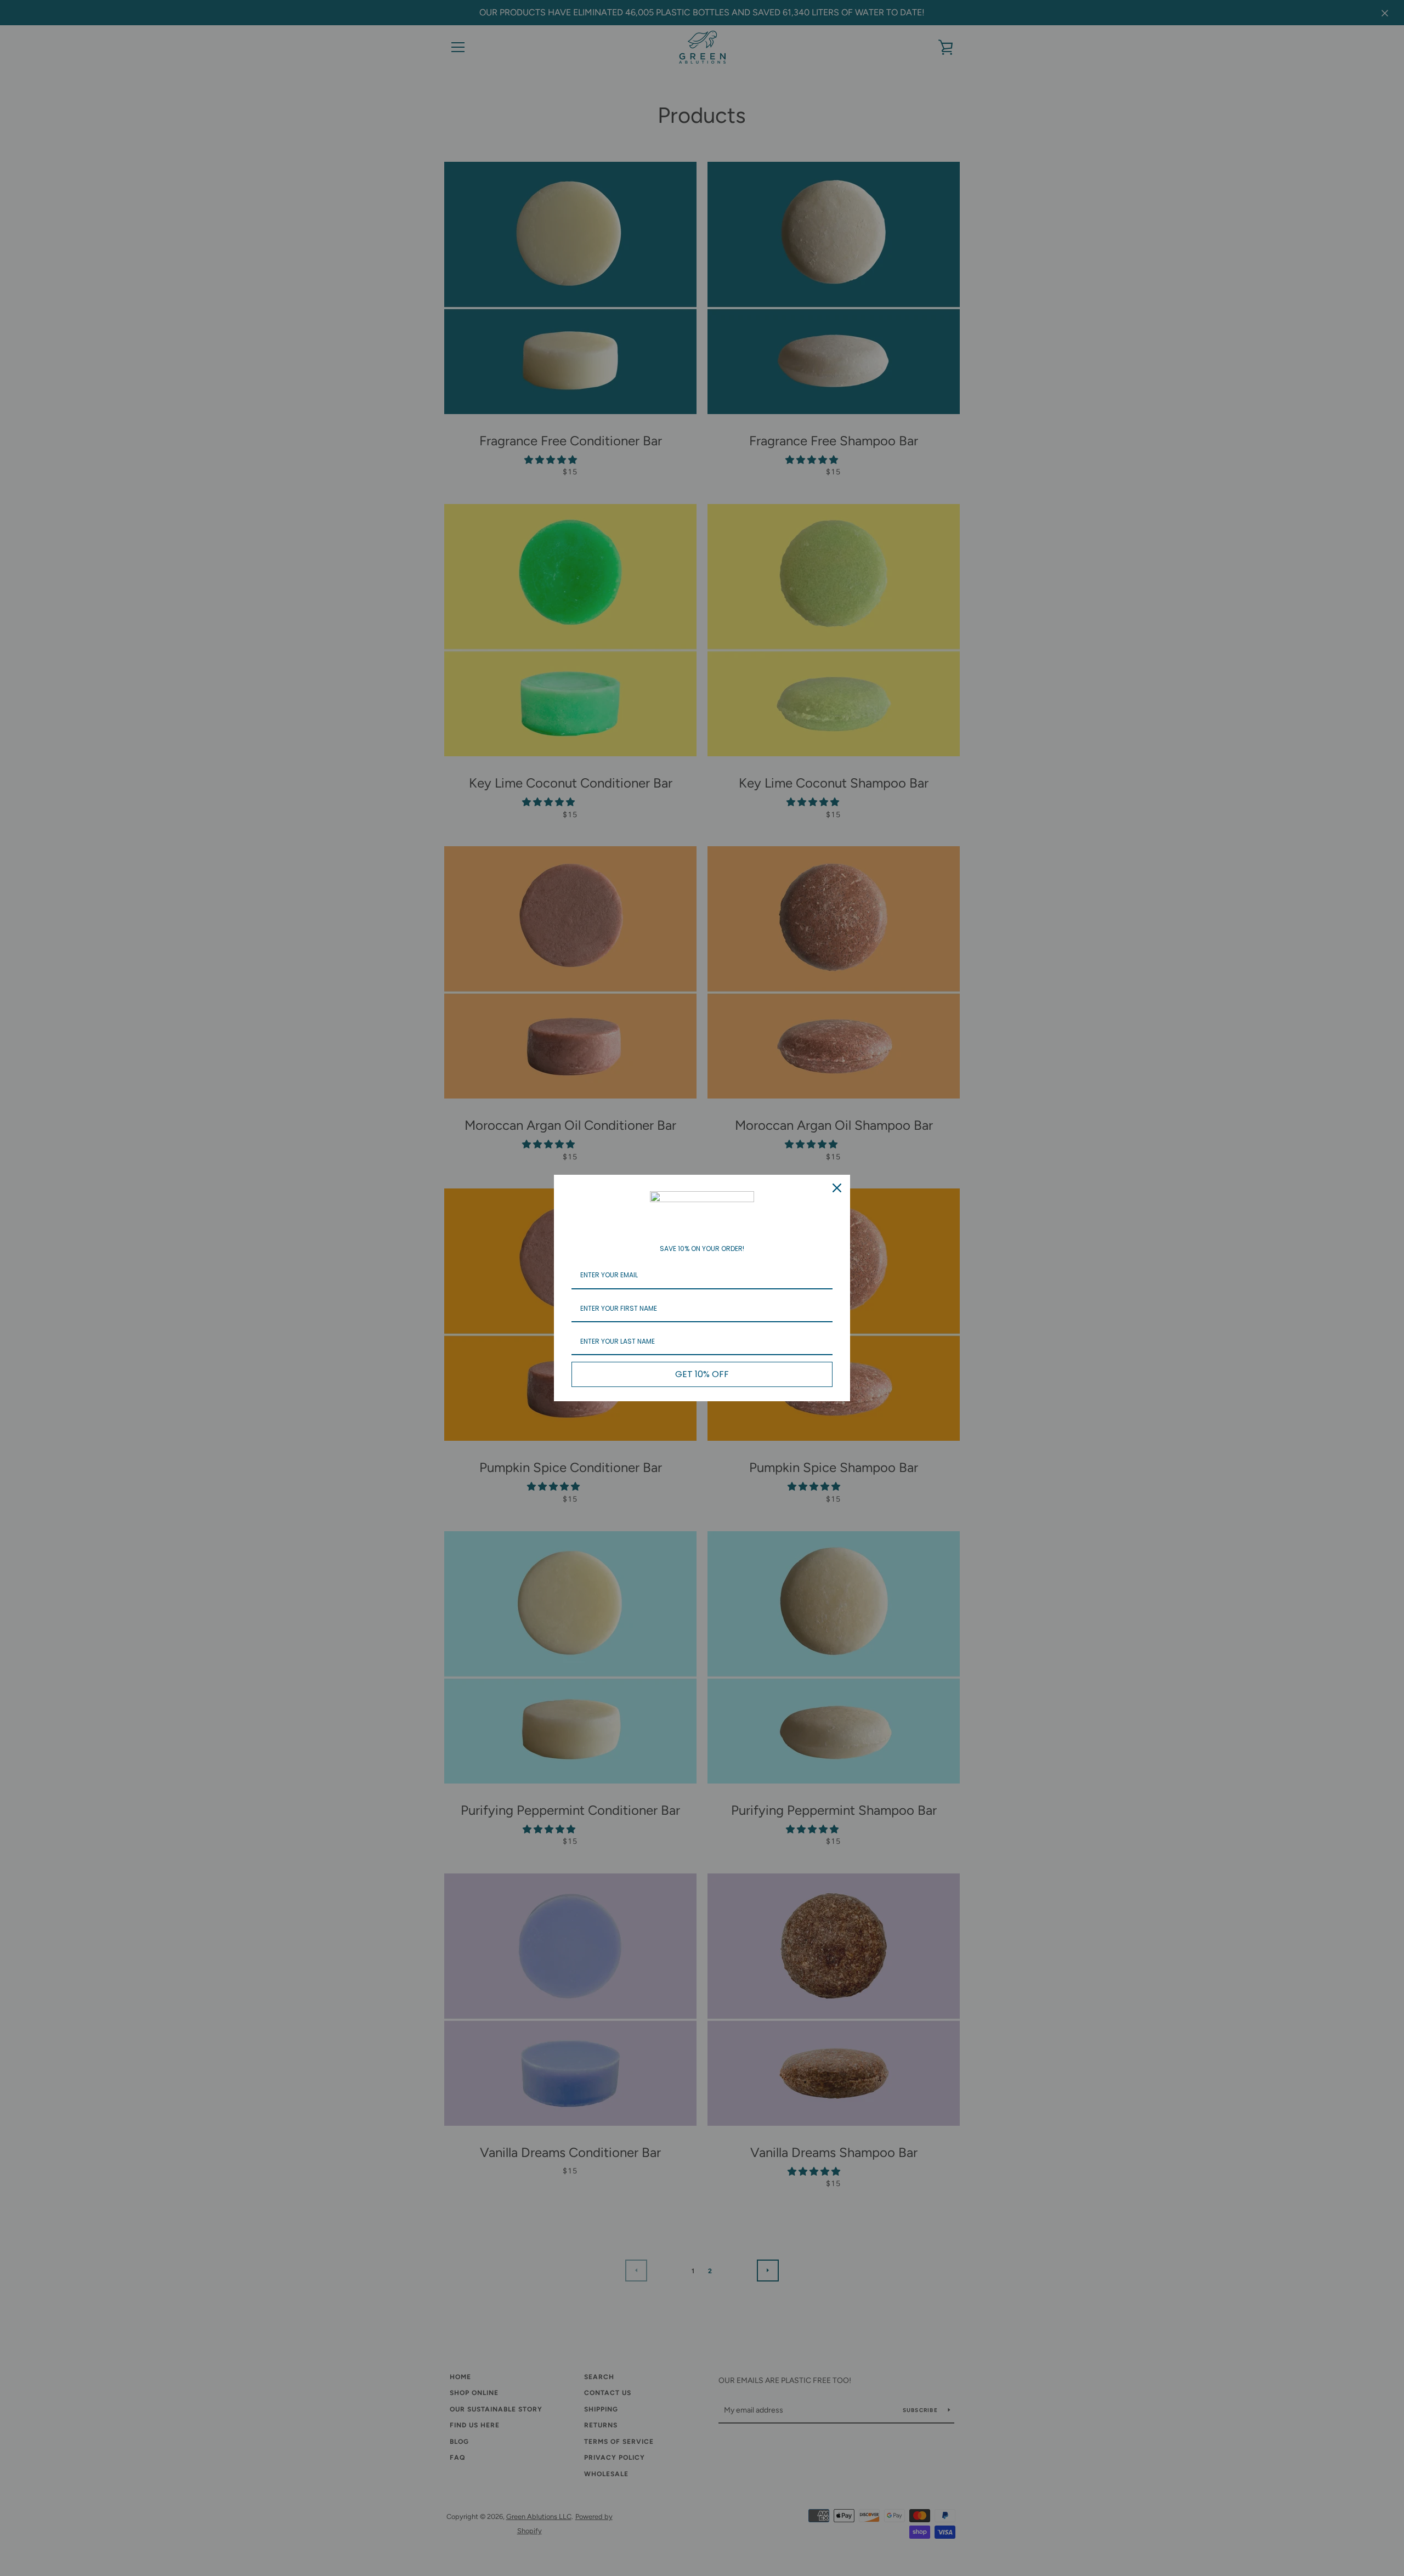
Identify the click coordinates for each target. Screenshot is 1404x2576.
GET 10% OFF (702, 1374)
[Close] (837, 1188)
